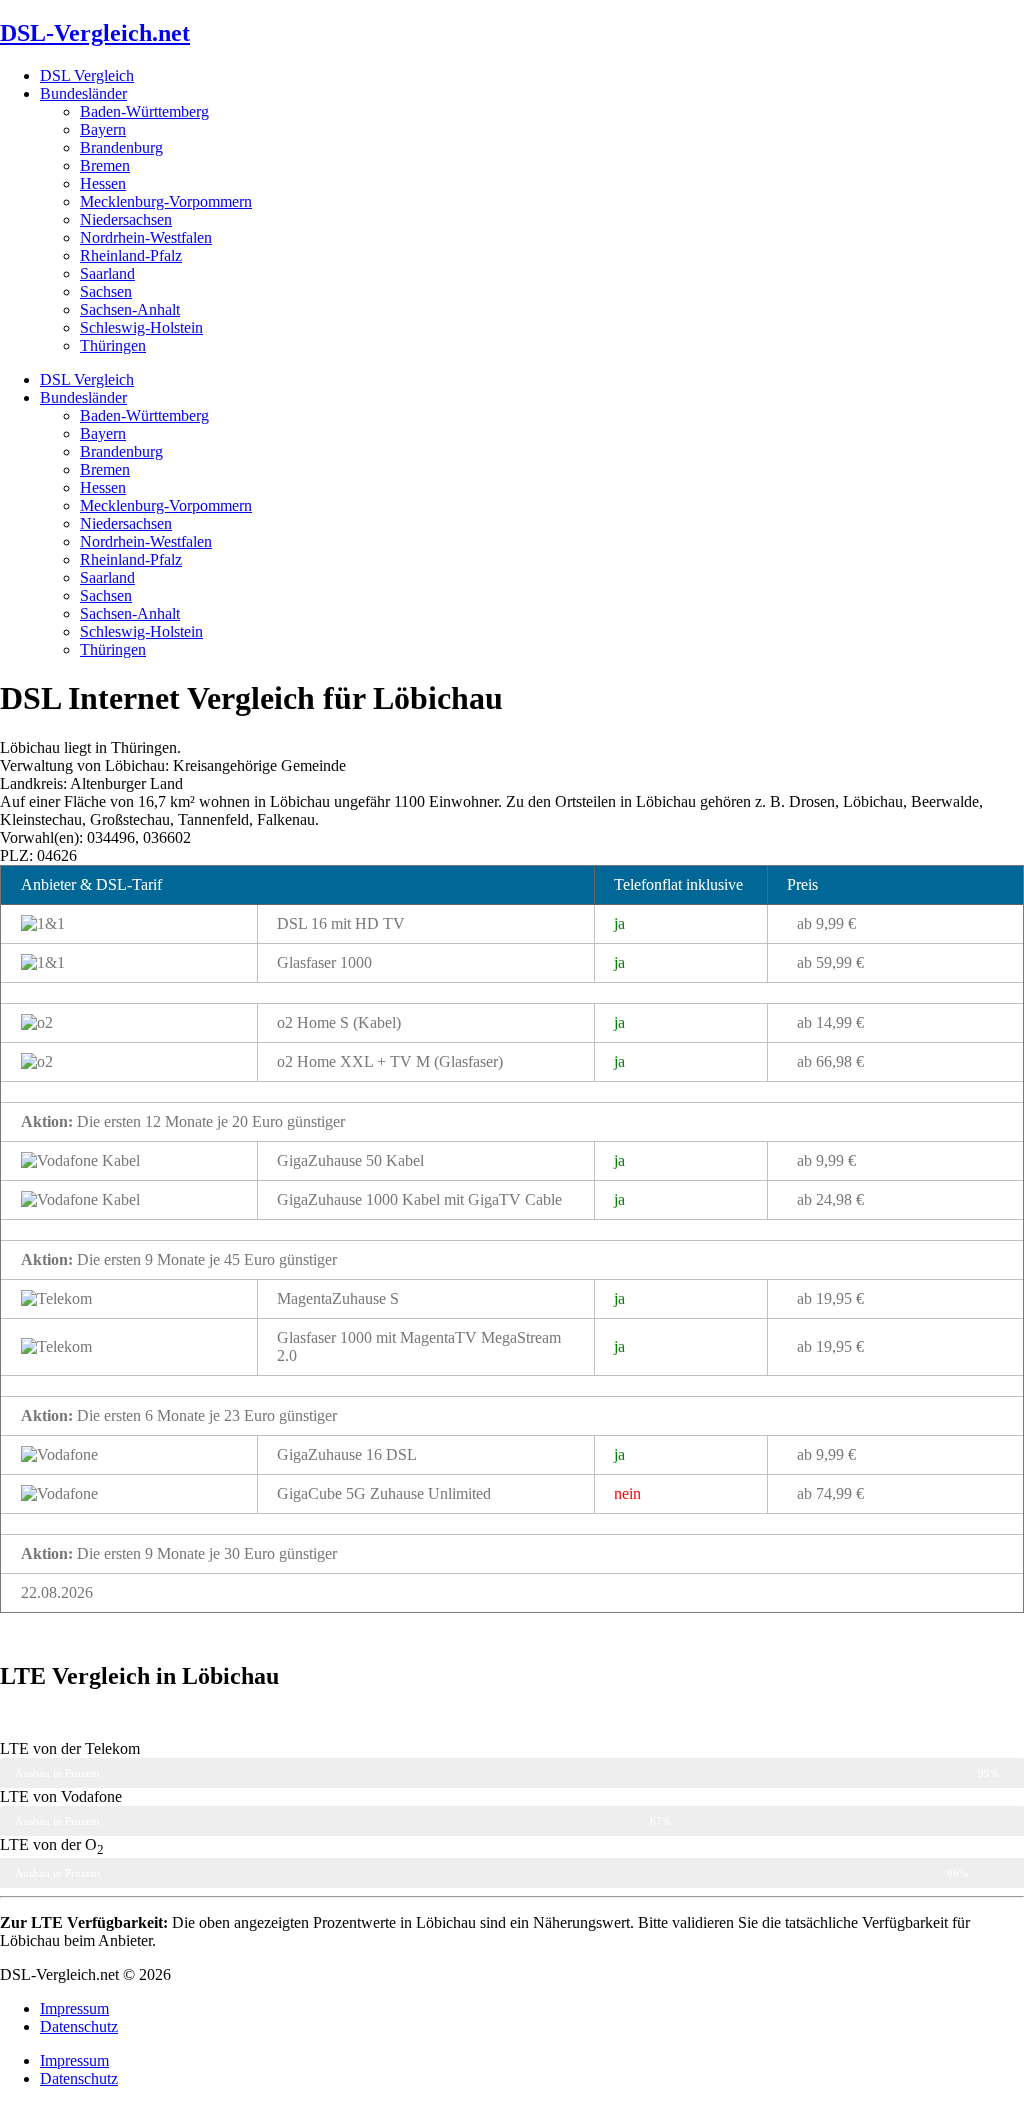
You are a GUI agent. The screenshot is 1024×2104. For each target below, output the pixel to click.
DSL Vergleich (87, 75)
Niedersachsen (126, 219)
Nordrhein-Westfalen (146, 237)
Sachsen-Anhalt (130, 309)
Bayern (103, 129)
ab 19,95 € (830, 1298)
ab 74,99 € (830, 1493)
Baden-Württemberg (144, 111)
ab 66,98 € (830, 1061)
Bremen (105, 165)
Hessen (103, 183)
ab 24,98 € (830, 1199)
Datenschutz (79, 2026)
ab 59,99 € (830, 962)
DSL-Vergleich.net (95, 33)
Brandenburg (121, 147)
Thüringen (113, 345)
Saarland (107, 273)
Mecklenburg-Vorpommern (166, 201)
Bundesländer (83, 93)
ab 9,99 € (826, 923)
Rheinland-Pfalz (131, 255)
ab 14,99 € (830, 1022)
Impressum (74, 2008)
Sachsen (106, 291)
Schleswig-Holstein (141, 327)
